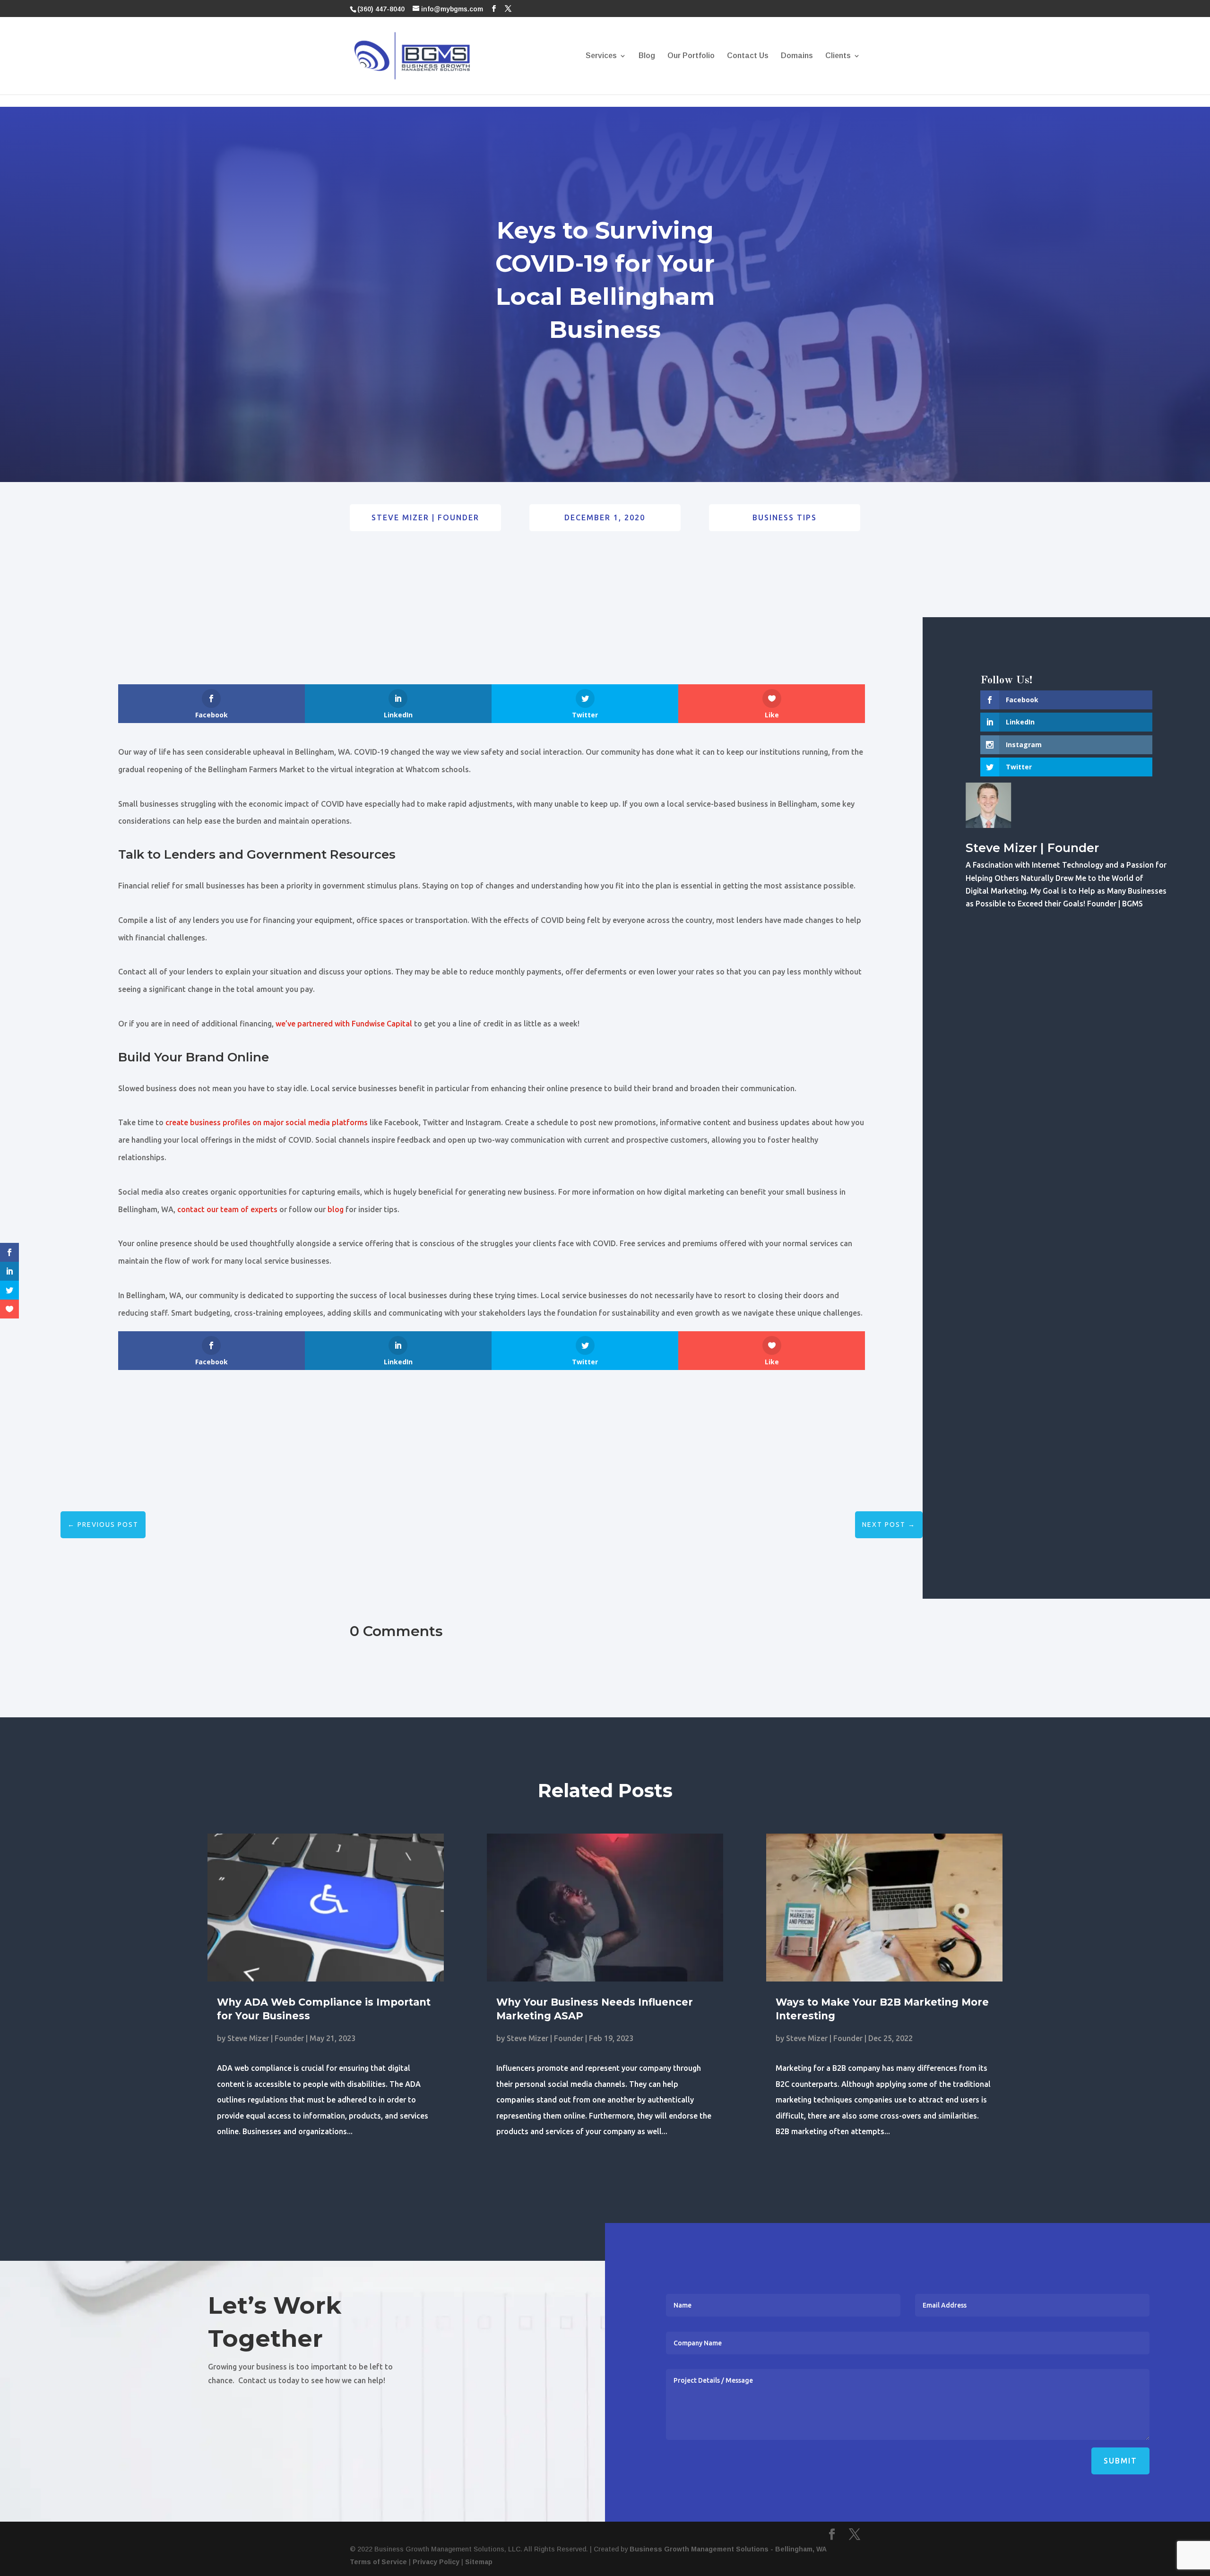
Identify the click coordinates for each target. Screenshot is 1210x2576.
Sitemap (479, 2562)
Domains (797, 56)
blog (336, 1209)
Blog (647, 56)
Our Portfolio (691, 56)
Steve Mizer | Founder (425, 517)
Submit (1120, 2461)
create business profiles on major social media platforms (267, 1122)
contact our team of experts (227, 1209)
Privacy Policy (436, 2562)
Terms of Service (378, 2562)
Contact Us (748, 56)
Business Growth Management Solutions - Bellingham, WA (728, 2549)
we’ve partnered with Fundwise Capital (344, 1024)
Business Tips (785, 517)
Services (601, 56)
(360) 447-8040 (381, 9)
